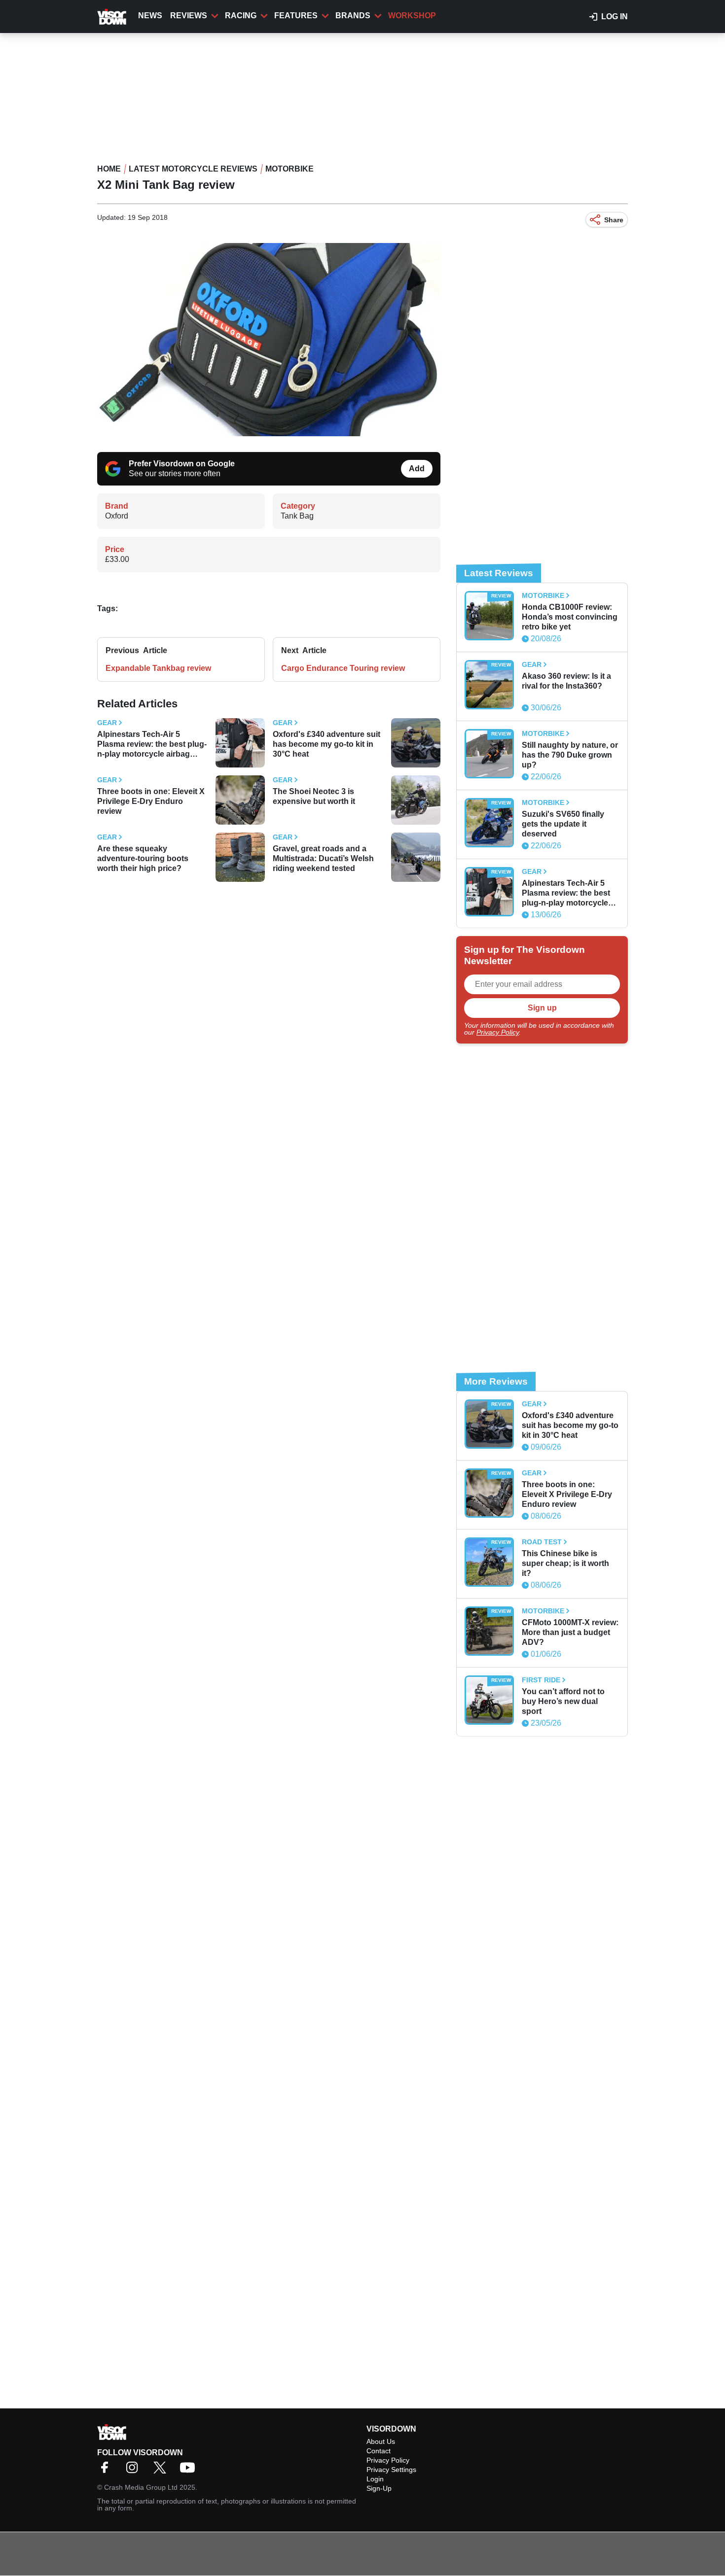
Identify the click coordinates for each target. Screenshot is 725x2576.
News (150, 16)
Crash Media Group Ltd (141, 2487)
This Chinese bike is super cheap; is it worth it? (565, 1563)
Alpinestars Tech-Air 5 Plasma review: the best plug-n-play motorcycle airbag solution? (152, 745)
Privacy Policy (498, 1032)
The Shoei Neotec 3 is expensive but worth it (314, 796)
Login (375, 2479)
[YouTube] (190, 2471)
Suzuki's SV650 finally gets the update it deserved (563, 824)
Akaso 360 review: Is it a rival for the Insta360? (566, 681)
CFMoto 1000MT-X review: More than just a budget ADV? (570, 1632)
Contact (379, 2451)
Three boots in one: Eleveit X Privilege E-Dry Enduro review (151, 801)
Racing (241, 16)
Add (417, 469)
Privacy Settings (391, 2470)
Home (109, 169)
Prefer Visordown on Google (182, 464)
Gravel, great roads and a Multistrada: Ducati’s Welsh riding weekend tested (323, 858)
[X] (162, 2471)
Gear (107, 723)
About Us (381, 2441)
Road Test (542, 1542)
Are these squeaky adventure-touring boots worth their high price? (143, 858)
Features (296, 16)
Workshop (412, 16)
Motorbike (290, 169)
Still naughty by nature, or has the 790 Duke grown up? (570, 755)
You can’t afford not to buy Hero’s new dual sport (563, 1701)
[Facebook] (107, 2471)
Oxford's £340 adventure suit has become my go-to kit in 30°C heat (326, 744)
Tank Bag (297, 516)
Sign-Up (379, 2488)
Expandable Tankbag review (158, 668)
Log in (615, 17)
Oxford (117, 516)
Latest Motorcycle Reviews (193, 169)
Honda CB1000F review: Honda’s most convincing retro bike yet (570, 617)
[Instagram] (135, 2471)
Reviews (189, 16)
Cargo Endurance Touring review (343, 668)
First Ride (541, 1680)
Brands (353, 16)
